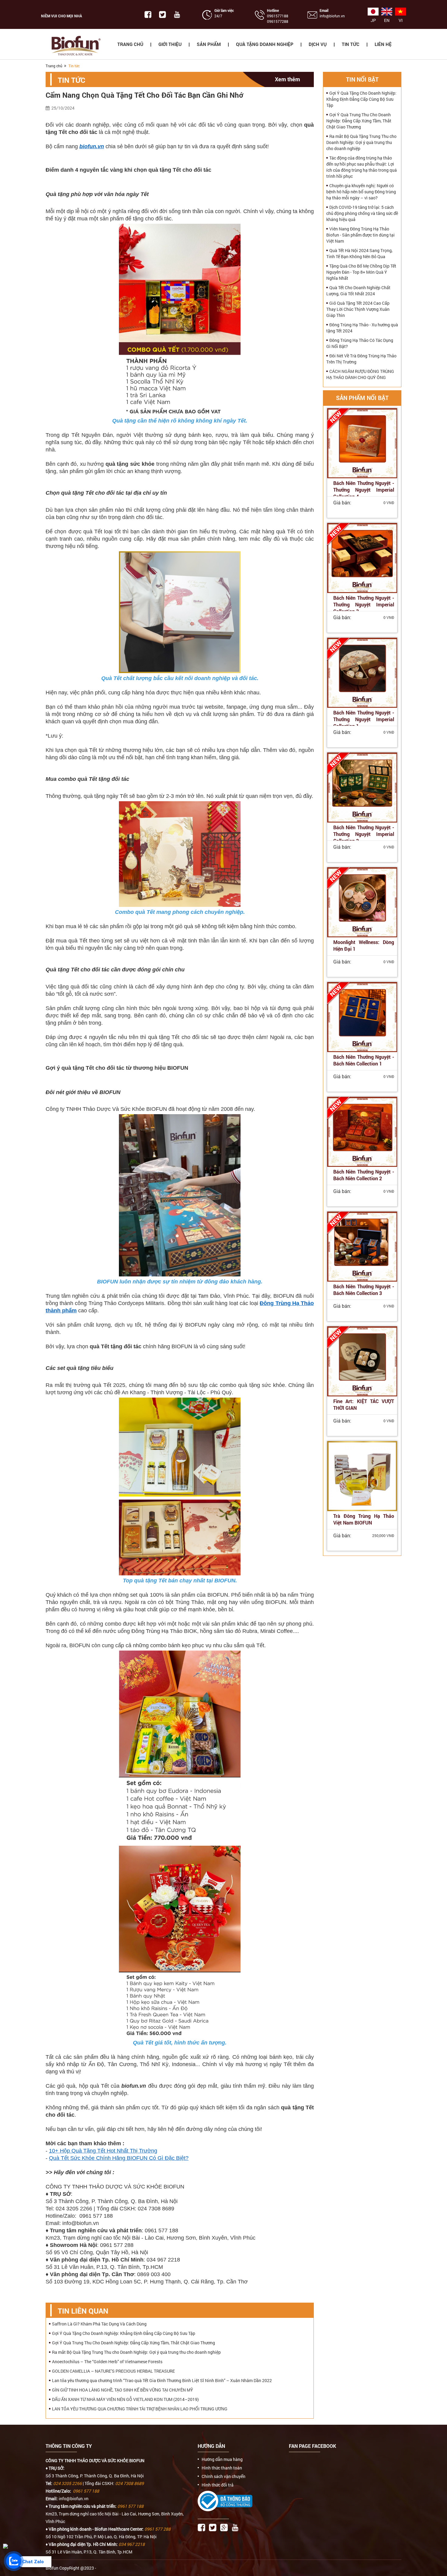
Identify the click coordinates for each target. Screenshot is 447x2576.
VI (401, 20)
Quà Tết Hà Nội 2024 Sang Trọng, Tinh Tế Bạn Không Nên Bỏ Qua (359, 253)
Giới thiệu (170, 44)
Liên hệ (383, 44)
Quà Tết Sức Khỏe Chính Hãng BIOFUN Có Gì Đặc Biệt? (119, 2158)
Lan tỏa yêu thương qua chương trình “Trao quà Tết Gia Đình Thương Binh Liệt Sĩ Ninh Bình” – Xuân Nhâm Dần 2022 (162, 2380)
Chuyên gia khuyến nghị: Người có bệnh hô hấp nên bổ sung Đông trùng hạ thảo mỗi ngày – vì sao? (361, 192)
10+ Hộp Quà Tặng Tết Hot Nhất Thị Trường (103, 2151)
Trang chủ (130, 44)
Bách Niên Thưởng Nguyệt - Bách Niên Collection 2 (364, 1175)
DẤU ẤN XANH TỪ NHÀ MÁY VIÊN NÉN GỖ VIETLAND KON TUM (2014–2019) (125, 2399)
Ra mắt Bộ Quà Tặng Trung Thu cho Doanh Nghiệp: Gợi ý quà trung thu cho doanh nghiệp (136, 2352)
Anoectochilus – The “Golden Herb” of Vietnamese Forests (107, 2362)
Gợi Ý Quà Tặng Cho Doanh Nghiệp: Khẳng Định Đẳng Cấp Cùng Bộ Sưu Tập (124, 2333)
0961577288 (278, 21)
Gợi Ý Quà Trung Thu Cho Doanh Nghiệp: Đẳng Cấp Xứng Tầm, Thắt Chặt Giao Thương (133, 2343)
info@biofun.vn (332, 16)
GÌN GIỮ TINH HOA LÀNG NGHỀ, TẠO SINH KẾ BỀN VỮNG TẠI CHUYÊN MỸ (123, 2390)
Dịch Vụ (318, 44)
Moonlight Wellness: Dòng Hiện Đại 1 (364, 945)
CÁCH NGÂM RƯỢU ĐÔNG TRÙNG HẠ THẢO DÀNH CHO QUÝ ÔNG (360, 374)
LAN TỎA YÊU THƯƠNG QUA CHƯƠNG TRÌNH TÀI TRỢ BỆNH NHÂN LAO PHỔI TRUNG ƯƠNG (140, 2409)
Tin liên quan (83, 2311)
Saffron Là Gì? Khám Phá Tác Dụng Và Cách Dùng (99, 2324)
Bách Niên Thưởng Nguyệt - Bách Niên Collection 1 (364, 1060)
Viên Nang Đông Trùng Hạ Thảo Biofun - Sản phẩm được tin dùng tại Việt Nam (360, 235)
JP (373, 20)
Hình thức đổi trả (218, 2485)
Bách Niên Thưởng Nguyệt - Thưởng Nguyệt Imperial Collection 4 (364, 490)
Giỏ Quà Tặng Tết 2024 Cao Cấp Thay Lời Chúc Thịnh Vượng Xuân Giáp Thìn (358, 309)
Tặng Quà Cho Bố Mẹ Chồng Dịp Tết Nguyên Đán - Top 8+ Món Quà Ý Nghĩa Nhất (361, 272)
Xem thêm (288, 79)
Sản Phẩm (209, 44)
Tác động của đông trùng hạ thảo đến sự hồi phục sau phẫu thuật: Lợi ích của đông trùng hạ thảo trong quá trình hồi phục (362, 167)
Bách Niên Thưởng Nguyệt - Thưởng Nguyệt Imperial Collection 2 (364, 834)
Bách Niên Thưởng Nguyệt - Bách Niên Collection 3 (364, 1290)
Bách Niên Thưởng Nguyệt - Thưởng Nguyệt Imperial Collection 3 (364, 604)
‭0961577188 (278, 16)
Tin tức (351, 44)
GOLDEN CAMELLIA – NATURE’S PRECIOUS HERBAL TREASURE (113, 2371)
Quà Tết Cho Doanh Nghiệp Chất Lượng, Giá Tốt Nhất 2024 (358, 291)
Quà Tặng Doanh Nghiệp (265, 44)
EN (387, 20)
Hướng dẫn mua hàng (222, 2459)
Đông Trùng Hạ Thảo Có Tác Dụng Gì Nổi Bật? (360, 343)
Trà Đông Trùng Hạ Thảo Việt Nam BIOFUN (364, 1519)
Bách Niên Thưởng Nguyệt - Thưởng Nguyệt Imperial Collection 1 (364, 719)
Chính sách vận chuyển (223, 2476)
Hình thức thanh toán (222, 2468)
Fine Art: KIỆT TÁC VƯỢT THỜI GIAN (364, 1404)
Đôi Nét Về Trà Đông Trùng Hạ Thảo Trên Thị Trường (361, 359)
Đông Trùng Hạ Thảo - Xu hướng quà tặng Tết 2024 (362, 328)
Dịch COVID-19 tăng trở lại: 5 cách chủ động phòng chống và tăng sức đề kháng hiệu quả (362, 213)
